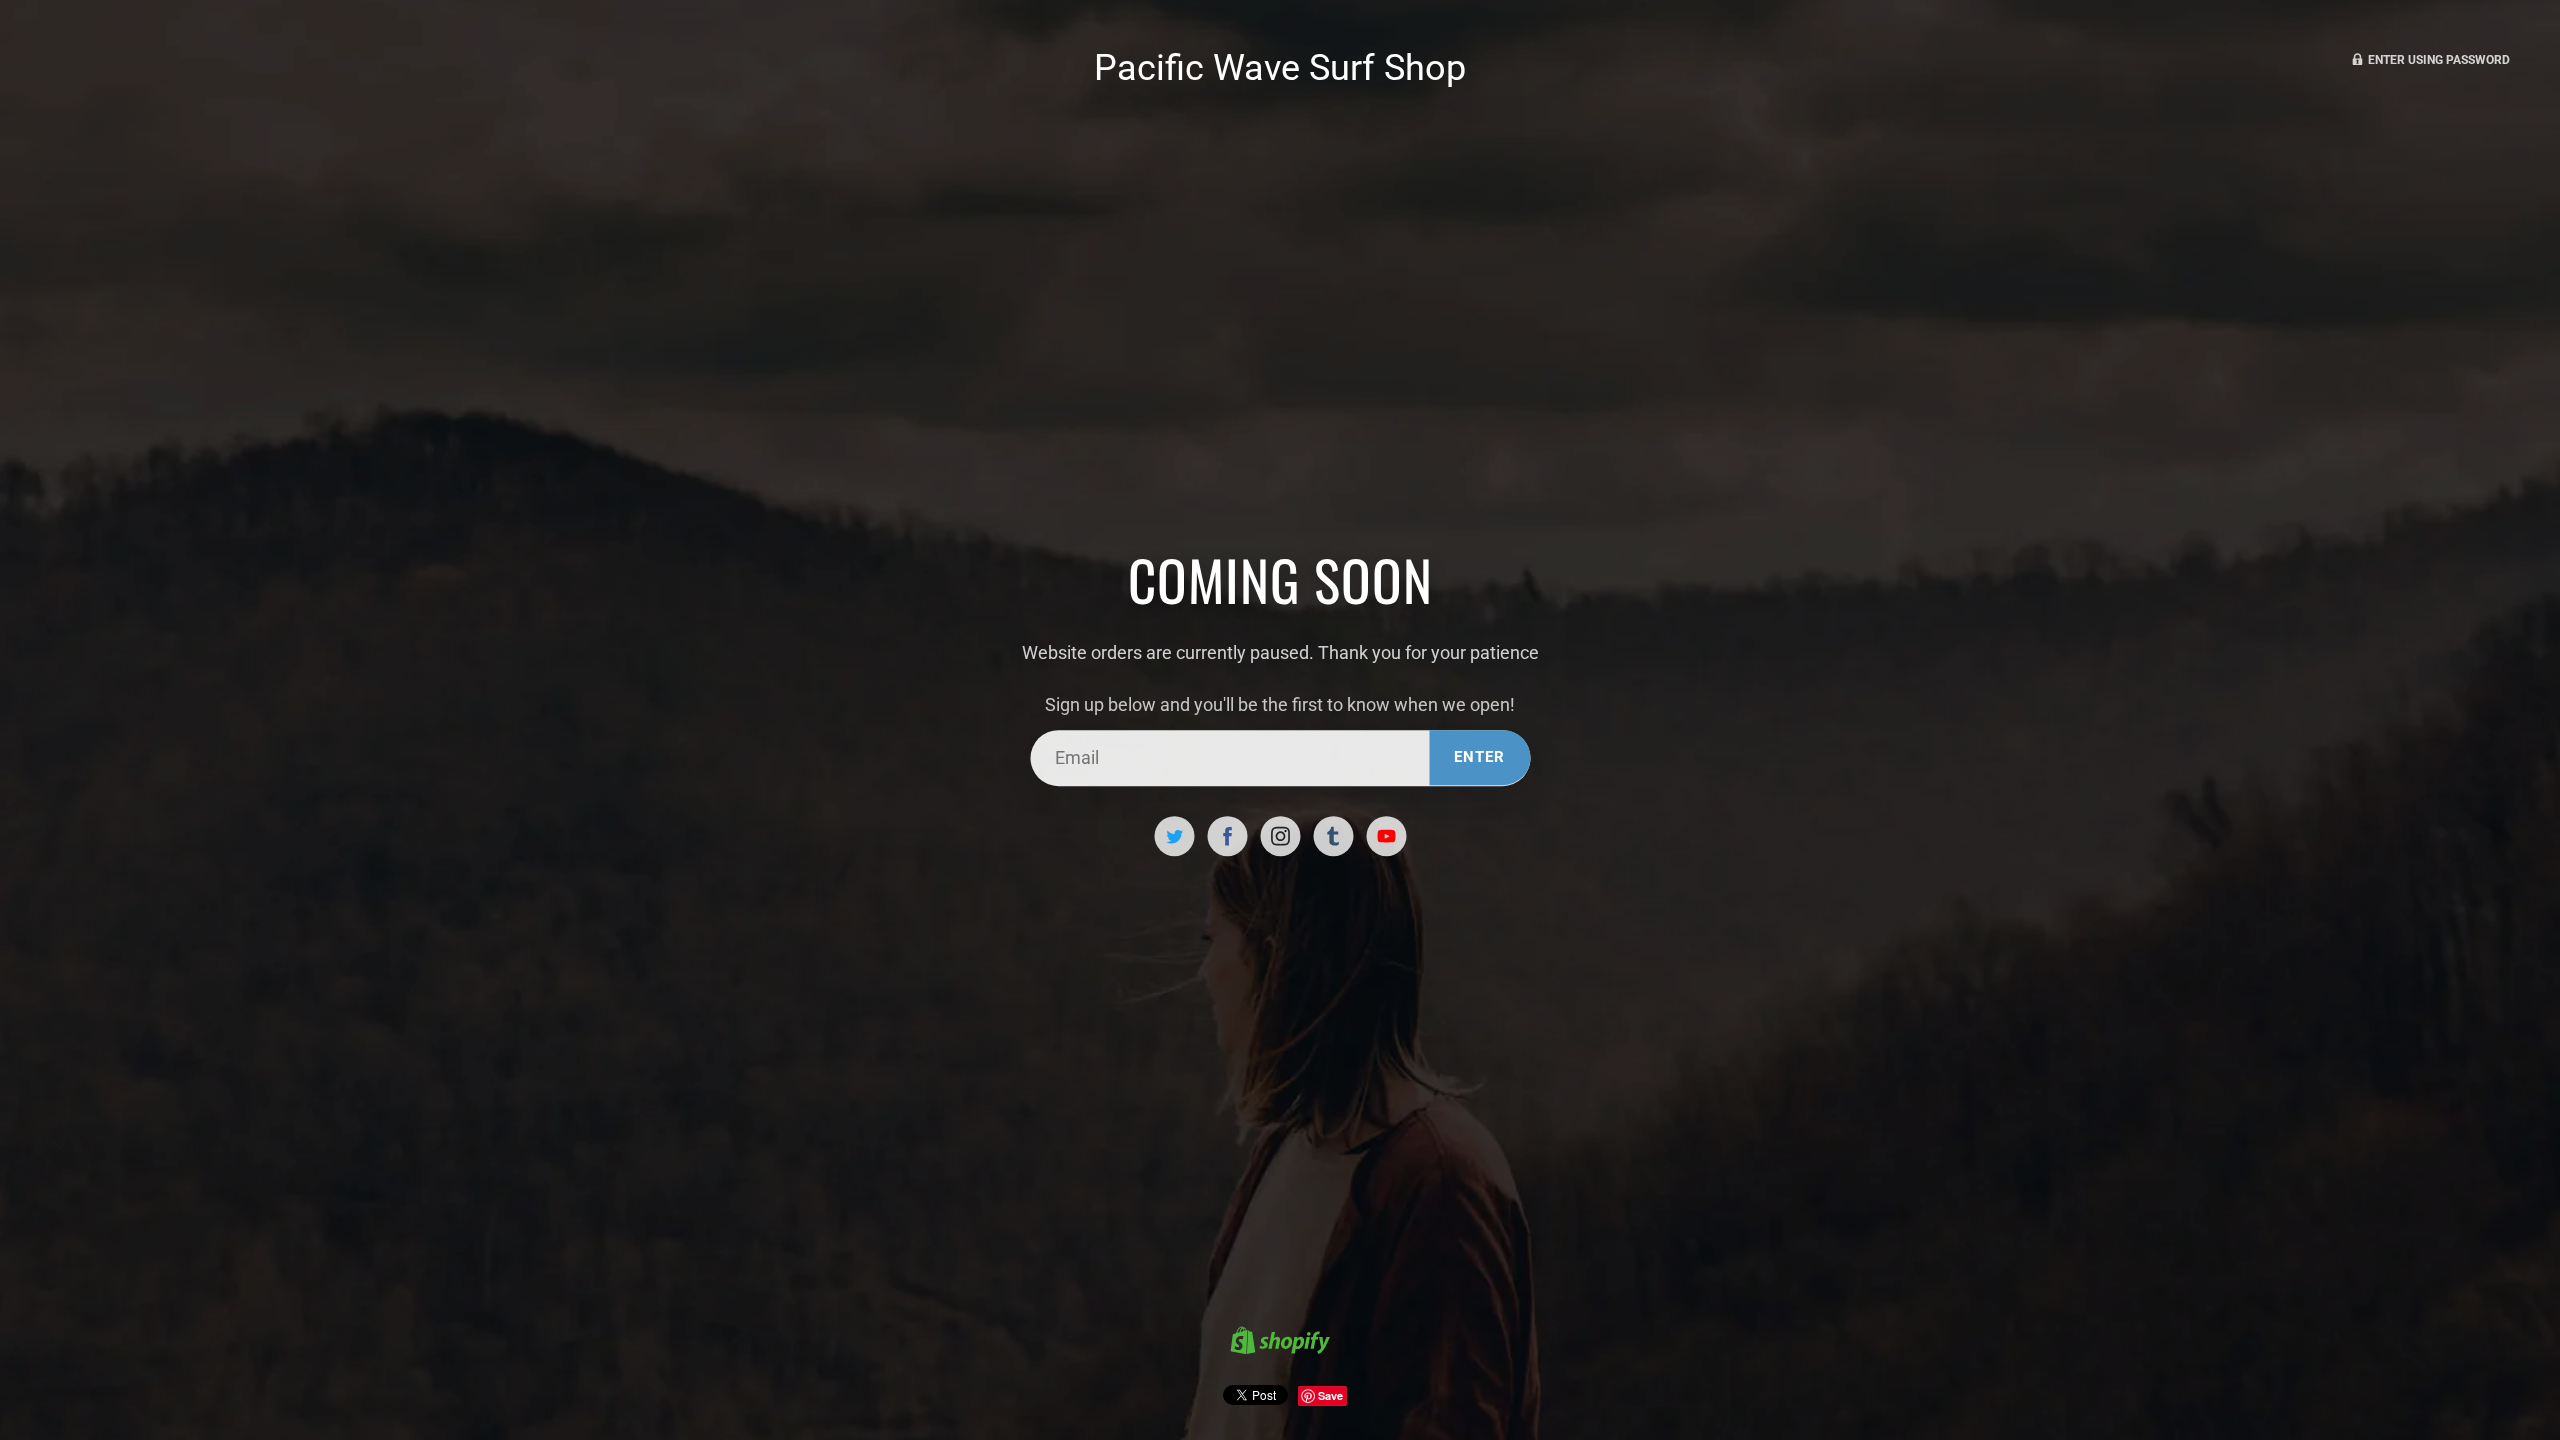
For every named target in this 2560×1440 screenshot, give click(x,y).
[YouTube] (1386, 836)
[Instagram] (1280, 836)
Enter (1479, 757)
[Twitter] (1174, 836)
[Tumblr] (1333, 836)
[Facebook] (1227, 836)
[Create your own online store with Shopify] (1280, 1343)
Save (1330, 1395)
